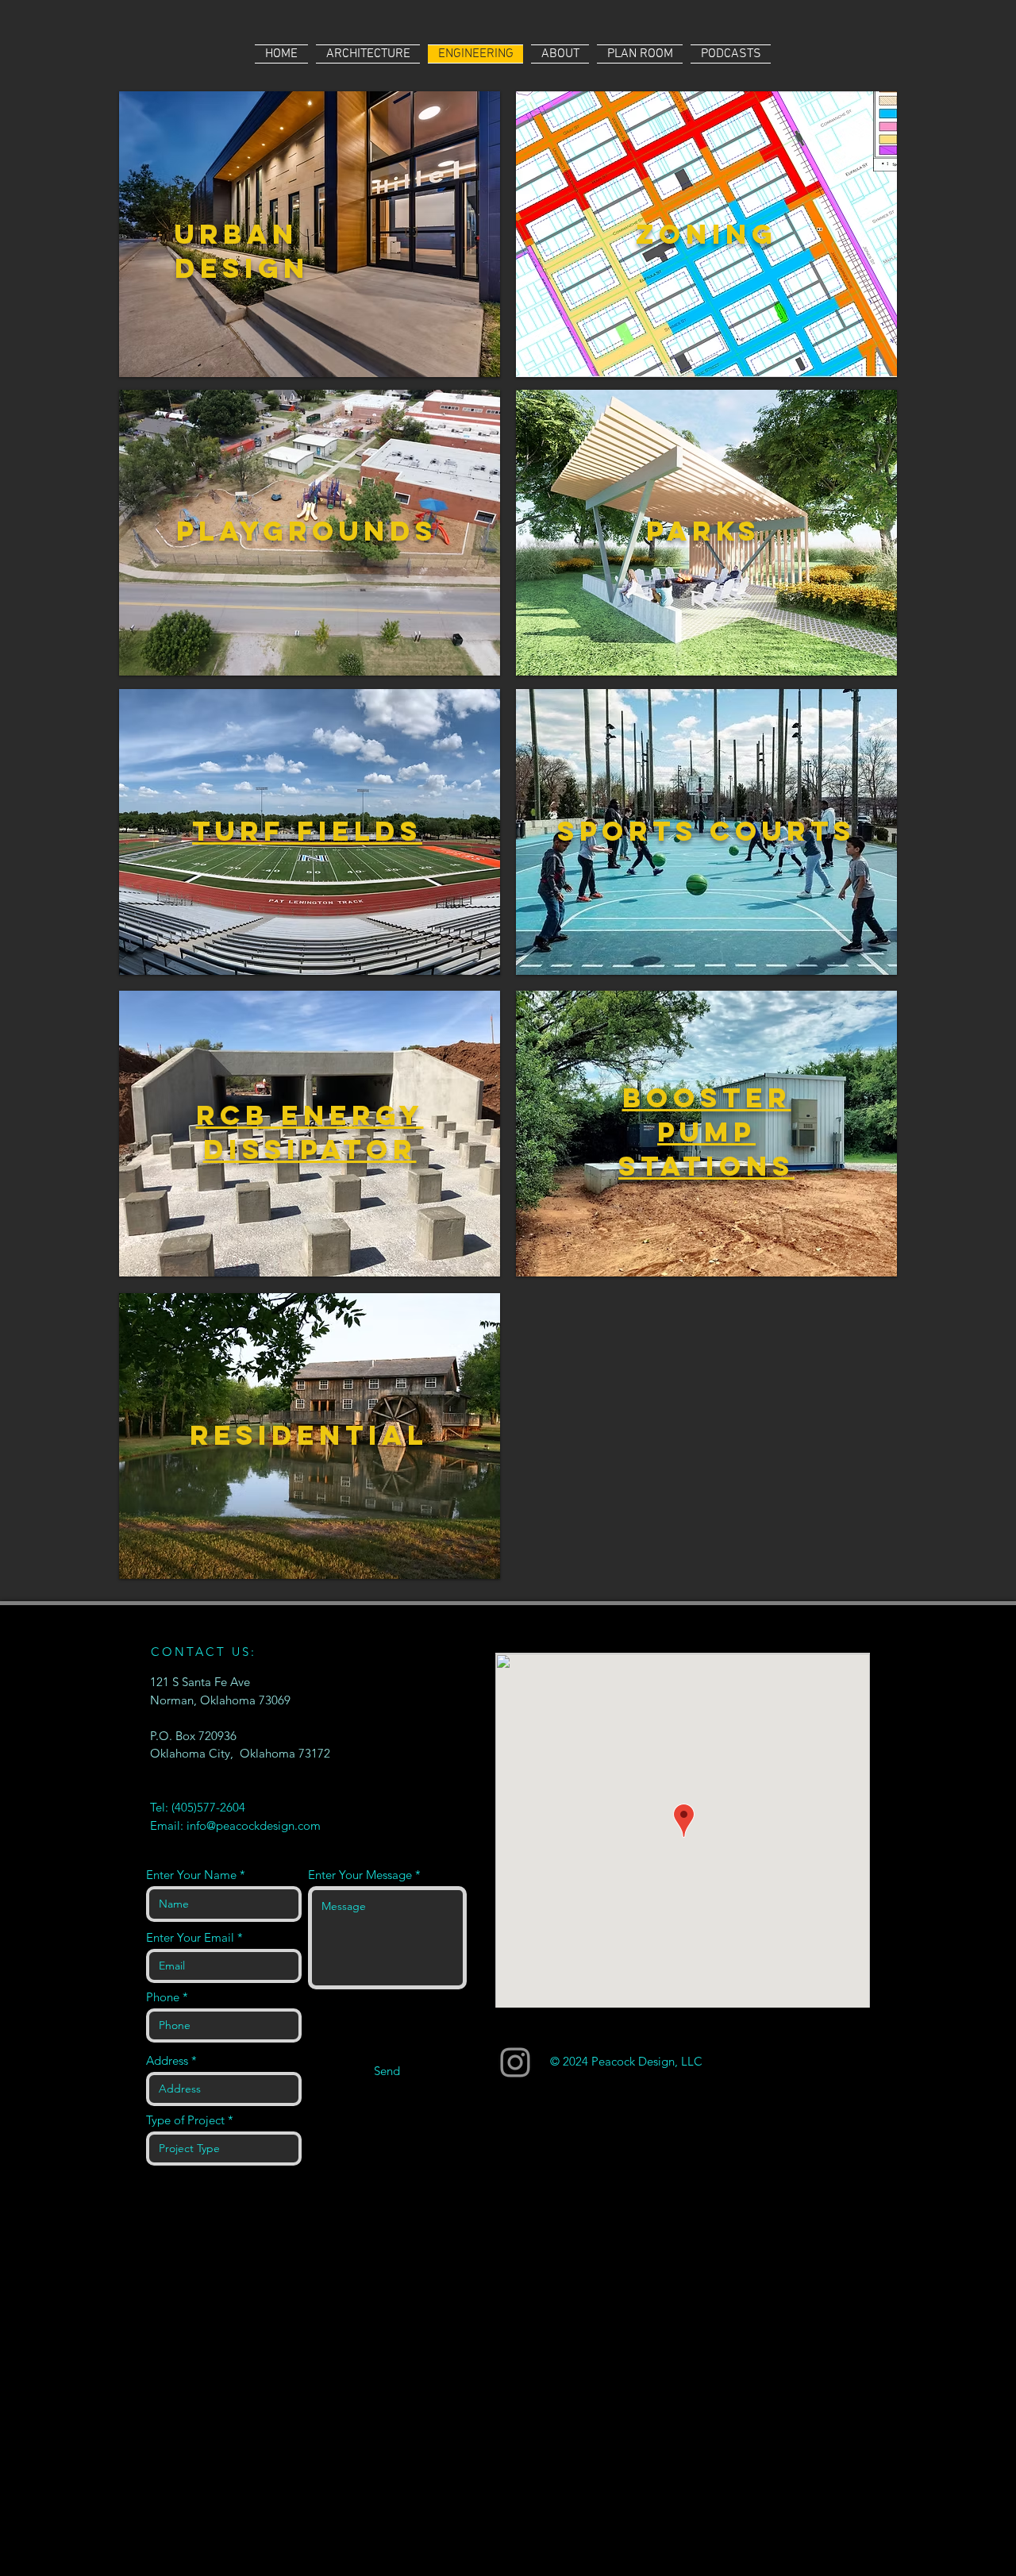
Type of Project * (190, 2120)
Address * (171, 2060)
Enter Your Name (191, 1875)
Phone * (167, 1997)
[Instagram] (515, 2062)
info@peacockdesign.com (254, 1825)
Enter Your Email (190, 1937)
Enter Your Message (360, 1875)
